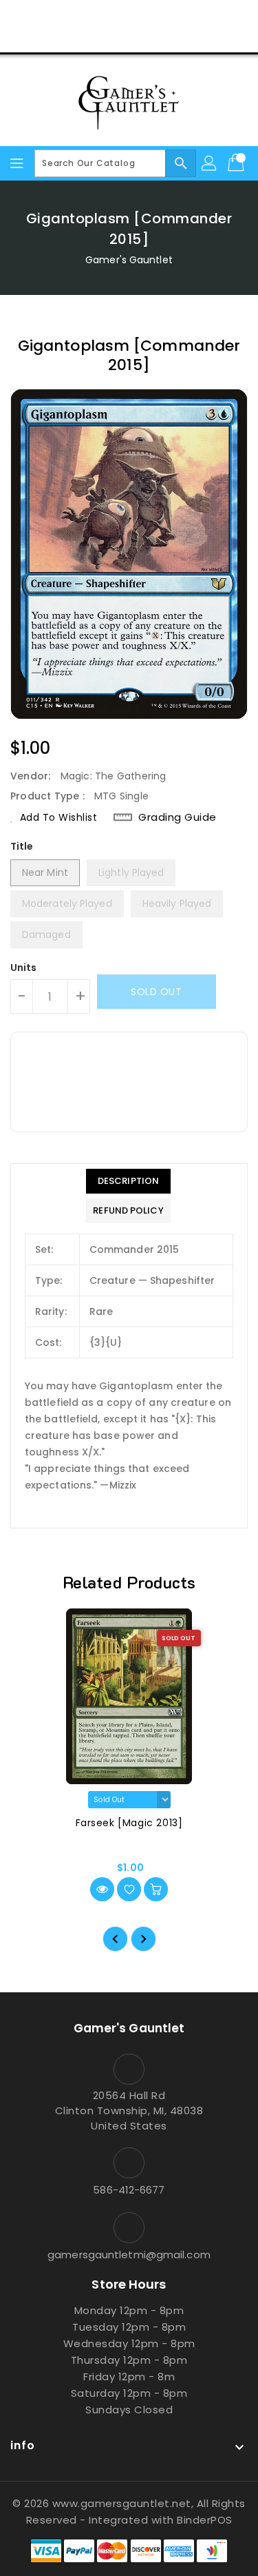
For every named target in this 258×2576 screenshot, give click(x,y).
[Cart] (237, 163)
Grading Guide (178, 817)
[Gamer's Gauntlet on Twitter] (103, 16)
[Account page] (210, 163)
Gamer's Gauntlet (129, 260)
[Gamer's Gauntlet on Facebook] (76, 16)
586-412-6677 (129, 2190)
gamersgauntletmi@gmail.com (129, 2255)
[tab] (128, 1181)
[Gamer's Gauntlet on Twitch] (182, 16)
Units (24, 968)
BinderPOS (205, 2520)
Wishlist (161, 37)
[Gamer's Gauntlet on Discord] (155, 16)
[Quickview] (102, 1889)
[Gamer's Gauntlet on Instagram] (129, 16)
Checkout (103, 37)
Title (22, 846)
